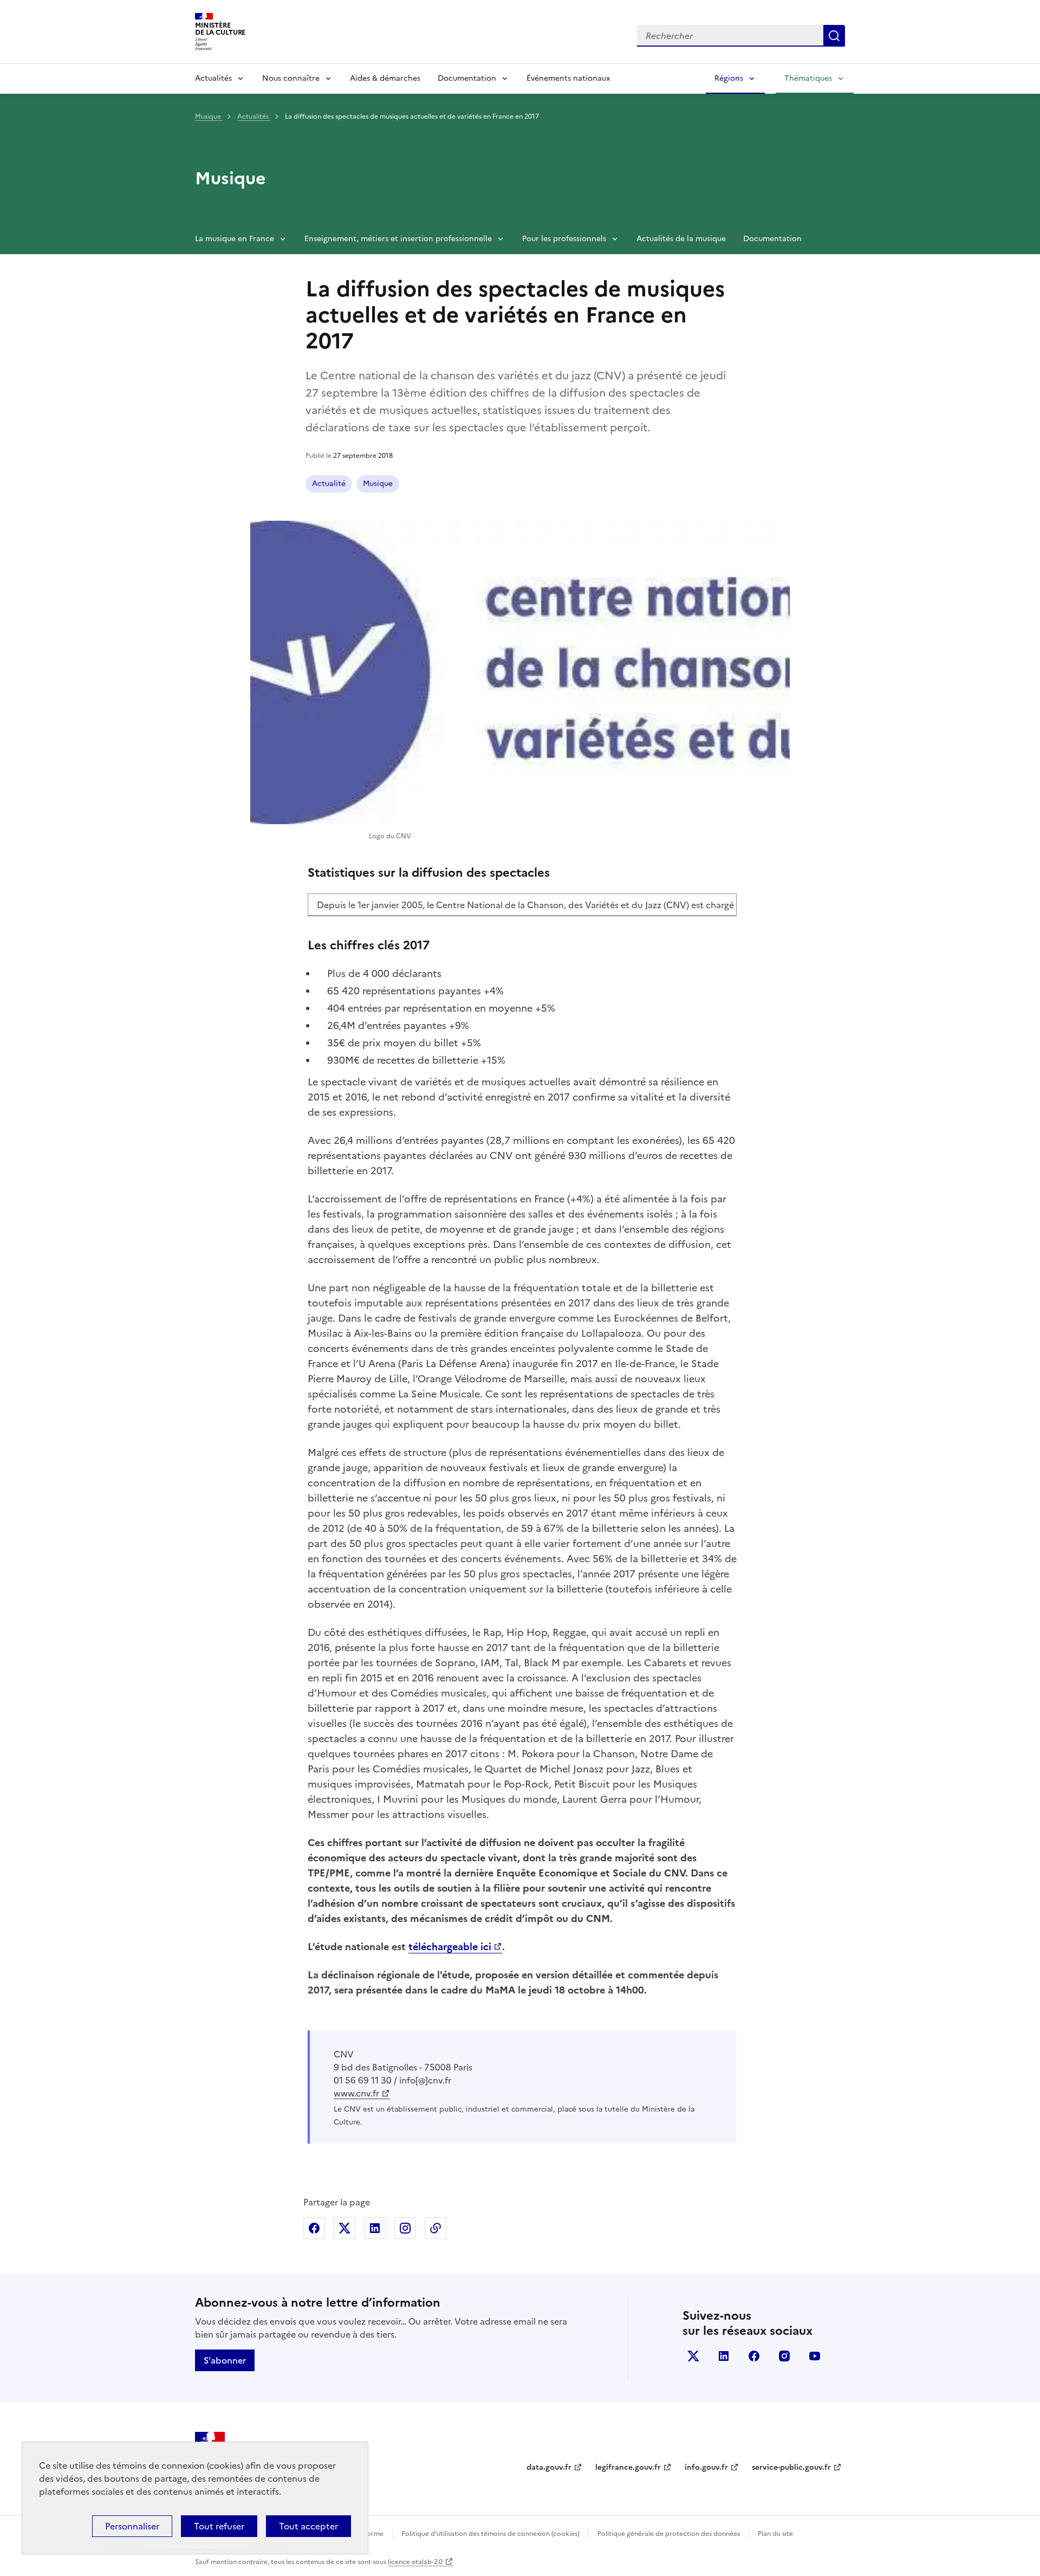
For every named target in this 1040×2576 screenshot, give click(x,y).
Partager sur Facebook (314, 2228)
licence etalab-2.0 (415, 2562)
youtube (815, 2356)
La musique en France (235, 239)
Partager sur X (344, 2228)
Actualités (213, 78)
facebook (754, 2356)
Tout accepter (308, 2526)
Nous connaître (291, 78)
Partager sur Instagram (405, 2228)
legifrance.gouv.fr (628, 2467)
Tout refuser (219, 2526)
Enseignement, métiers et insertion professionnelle (398, 239)
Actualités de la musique (681, 239)
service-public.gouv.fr (791, 2467)
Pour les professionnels (564, 239)
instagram (784, 2356)
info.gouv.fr (706, 2467)
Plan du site (775, 2534)
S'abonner (225, 2360)
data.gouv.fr (549, 2467)
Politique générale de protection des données (669, 2534)
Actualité (329, 484)
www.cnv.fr (356, 2093)
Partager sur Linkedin (375, 2228)
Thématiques (808, 78)
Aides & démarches (385, 78)
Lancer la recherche (834, 36)
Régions (729, 78)
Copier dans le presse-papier (435, 2228)
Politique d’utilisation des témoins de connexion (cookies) (490, 2534)
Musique (209, 116)
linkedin (724, 2356)
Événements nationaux (568, 78)
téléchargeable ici (450, 1947)
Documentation (467, 78)
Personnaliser (132, 2526)
